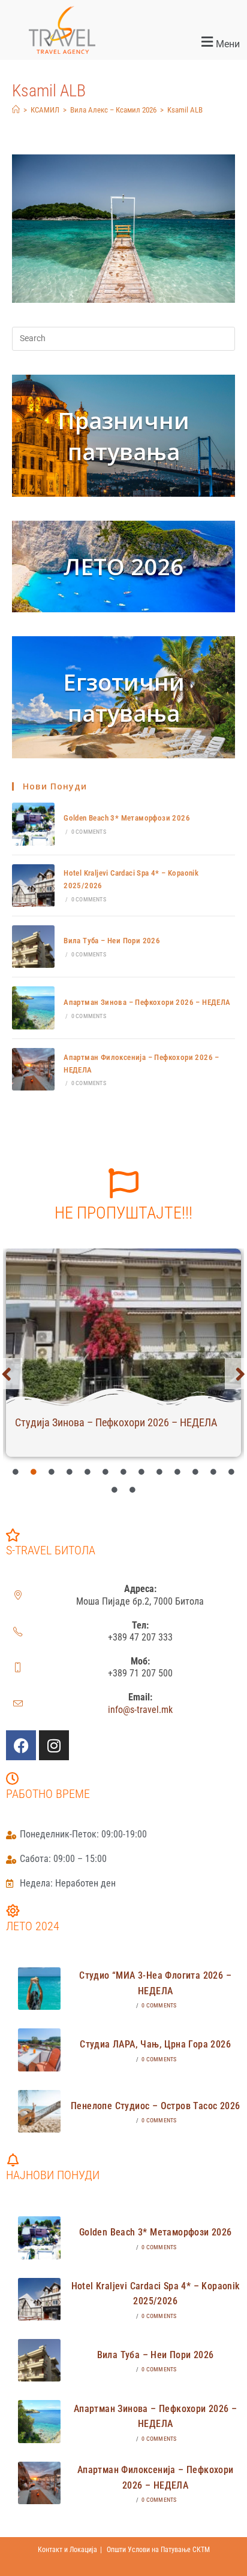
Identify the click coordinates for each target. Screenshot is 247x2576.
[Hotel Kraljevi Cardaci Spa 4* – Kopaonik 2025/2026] (33, 886)
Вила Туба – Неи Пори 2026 (112, 941)
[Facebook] (21, 1745)
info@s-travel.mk (140, 1710)
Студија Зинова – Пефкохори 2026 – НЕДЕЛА (116, 1422)
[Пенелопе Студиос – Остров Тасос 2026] (39, 2111)
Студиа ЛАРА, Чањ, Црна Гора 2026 (155, 2044)
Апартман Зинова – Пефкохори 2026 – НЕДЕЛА (147, 1002)
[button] (185, 42)
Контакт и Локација (67, 2550)
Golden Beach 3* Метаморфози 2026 (127, 818)
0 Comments (89, 832)
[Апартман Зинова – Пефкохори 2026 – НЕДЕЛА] (33, 1008)
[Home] (16, 110)
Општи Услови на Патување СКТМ (158, 2550)
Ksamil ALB (185, 110)
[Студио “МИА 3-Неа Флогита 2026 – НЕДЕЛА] (39, 1989)
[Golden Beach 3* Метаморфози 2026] (33, 824)
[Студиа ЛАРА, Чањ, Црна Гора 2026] (39, 2050)
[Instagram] (54, 1745)
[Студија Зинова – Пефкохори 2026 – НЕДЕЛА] (123, 1327)
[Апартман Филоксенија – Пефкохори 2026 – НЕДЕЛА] (33, 1069)
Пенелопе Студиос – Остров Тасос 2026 (155, 2106)
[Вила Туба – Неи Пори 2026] (33, 947)
